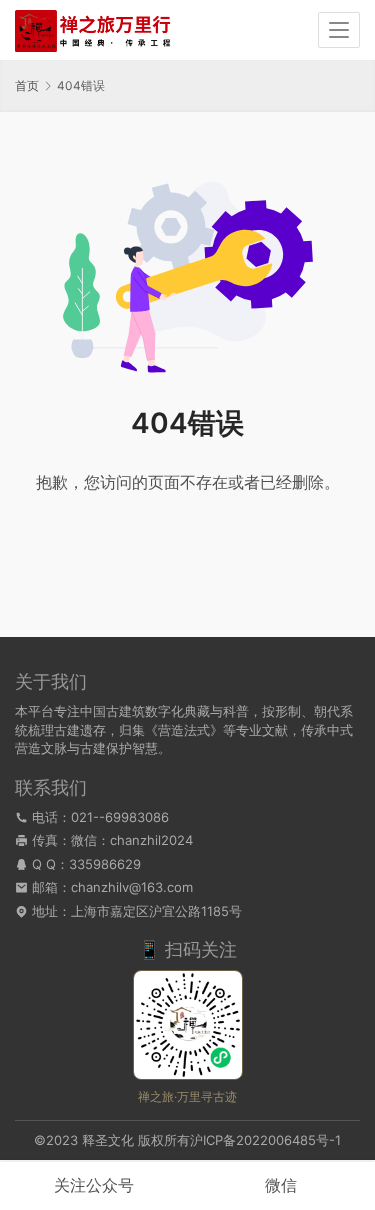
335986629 (105, 864)
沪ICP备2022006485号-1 (265, 1140)
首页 (27, 85)
